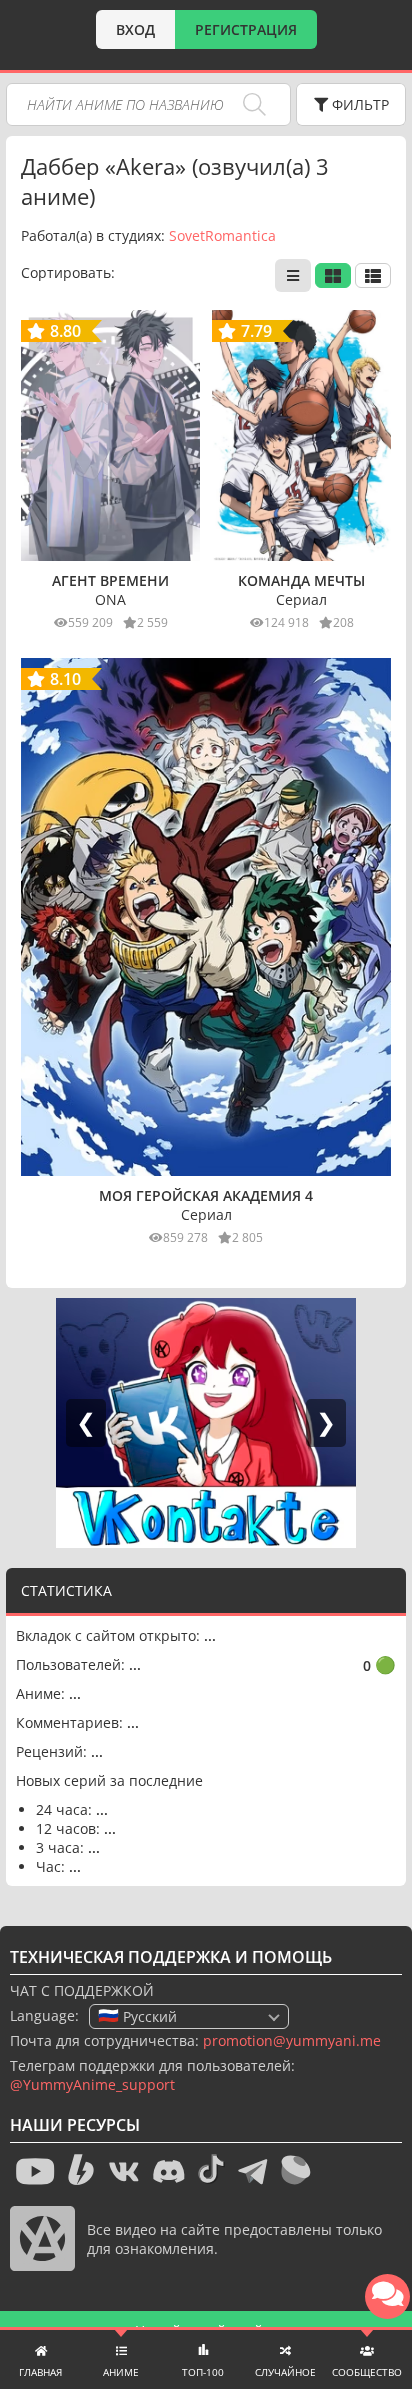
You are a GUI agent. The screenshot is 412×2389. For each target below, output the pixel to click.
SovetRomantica (222, 235)
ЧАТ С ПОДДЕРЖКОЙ (82, 1990)
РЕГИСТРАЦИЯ (246, 29)
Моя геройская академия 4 (206, 1195)
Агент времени (110, 580)
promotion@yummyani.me (292, 2040)
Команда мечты (301, 580)
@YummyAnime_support (92, 2084)
